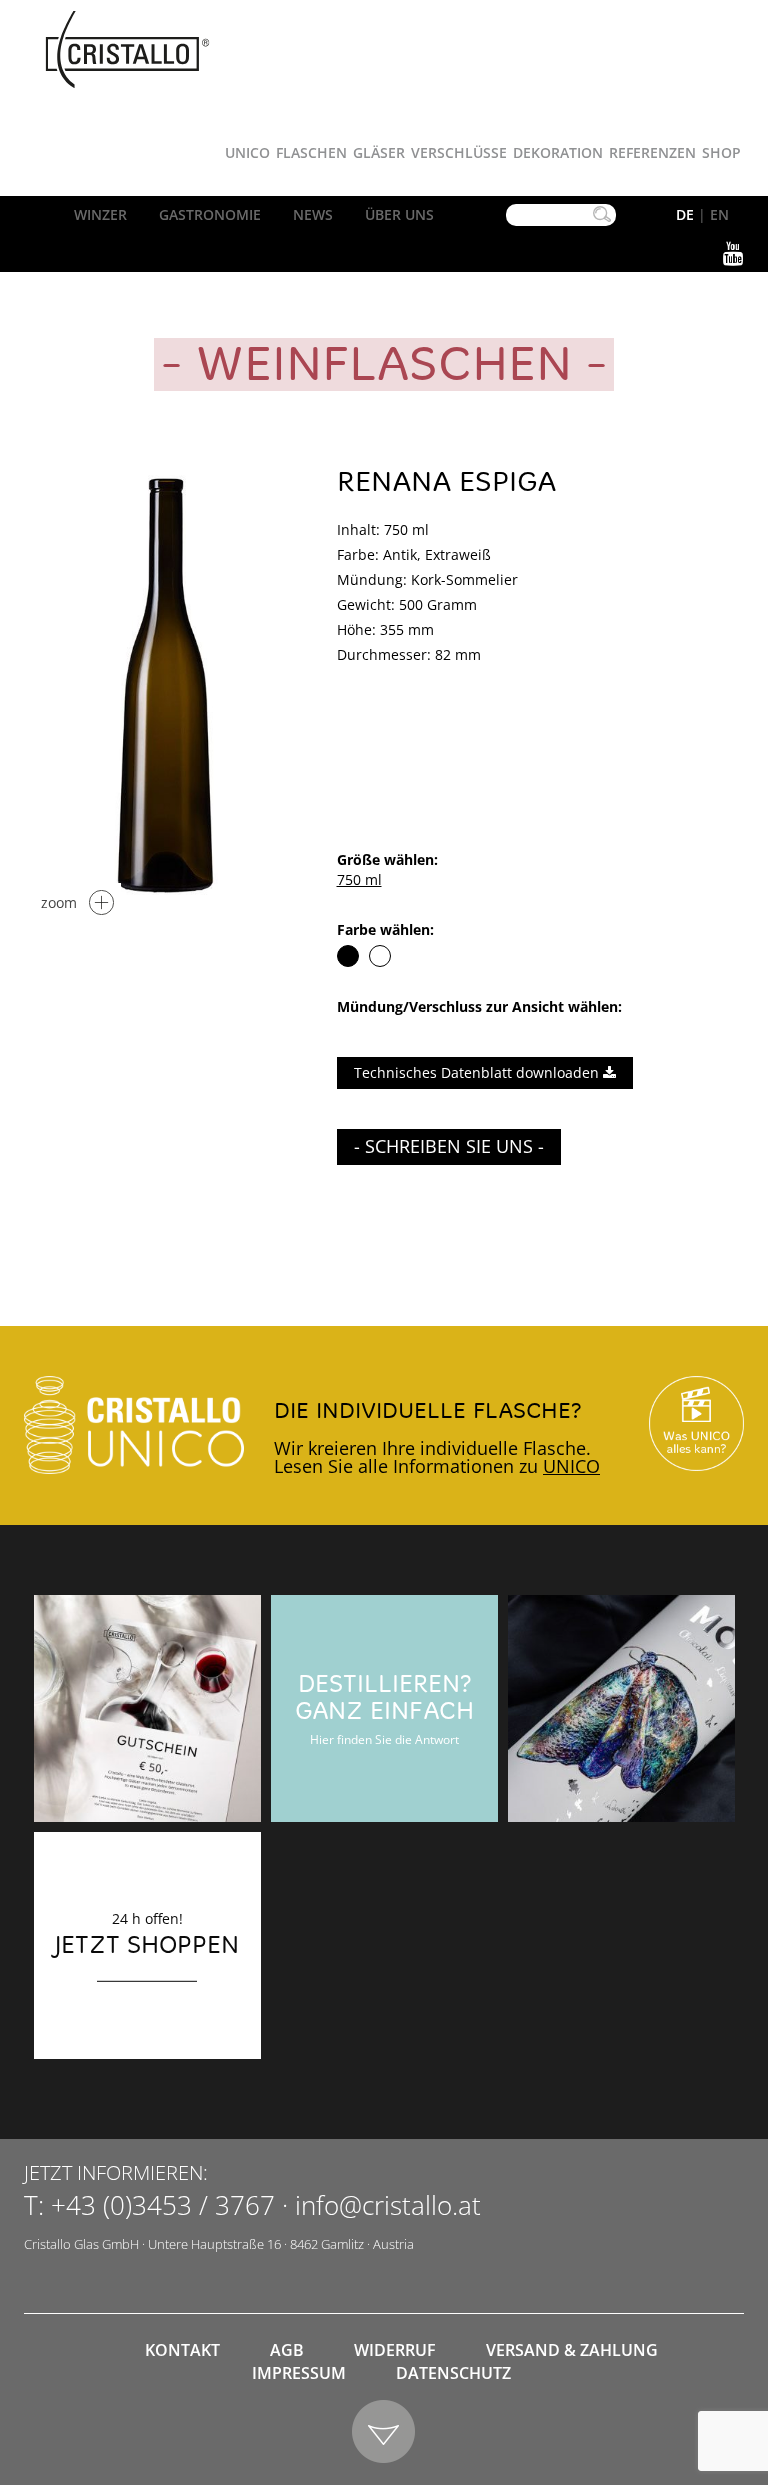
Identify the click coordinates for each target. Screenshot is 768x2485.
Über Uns (399, 214)
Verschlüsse (459, 152)
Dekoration (558, 152)
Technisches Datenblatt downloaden (478, 1072)
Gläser (379, 152)
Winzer (100, 214)
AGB (287, 2350)
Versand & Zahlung (572, 2350)
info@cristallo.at (388, 2205)
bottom (384, 2432)
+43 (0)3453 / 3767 (163, 2205)
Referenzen (652, 152)
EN (719, 214)
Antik (348, 956)
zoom (59, 902)
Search (602, 215)
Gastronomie (210, 214)
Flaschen (311, 152)
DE (685, 214)
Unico (247, 152)
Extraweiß (380, 956)
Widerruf (395, 2350)
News (313, 214)
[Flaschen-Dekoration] (621, 1708)
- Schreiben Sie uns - (449, 1146)
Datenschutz (453, 2373)
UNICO (571, 1466)
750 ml (359, 879)
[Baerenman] (147, 1708)
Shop (721, 152)
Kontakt (182, 2350)
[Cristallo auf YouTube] (696, 1423)
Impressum (299, 2373)
